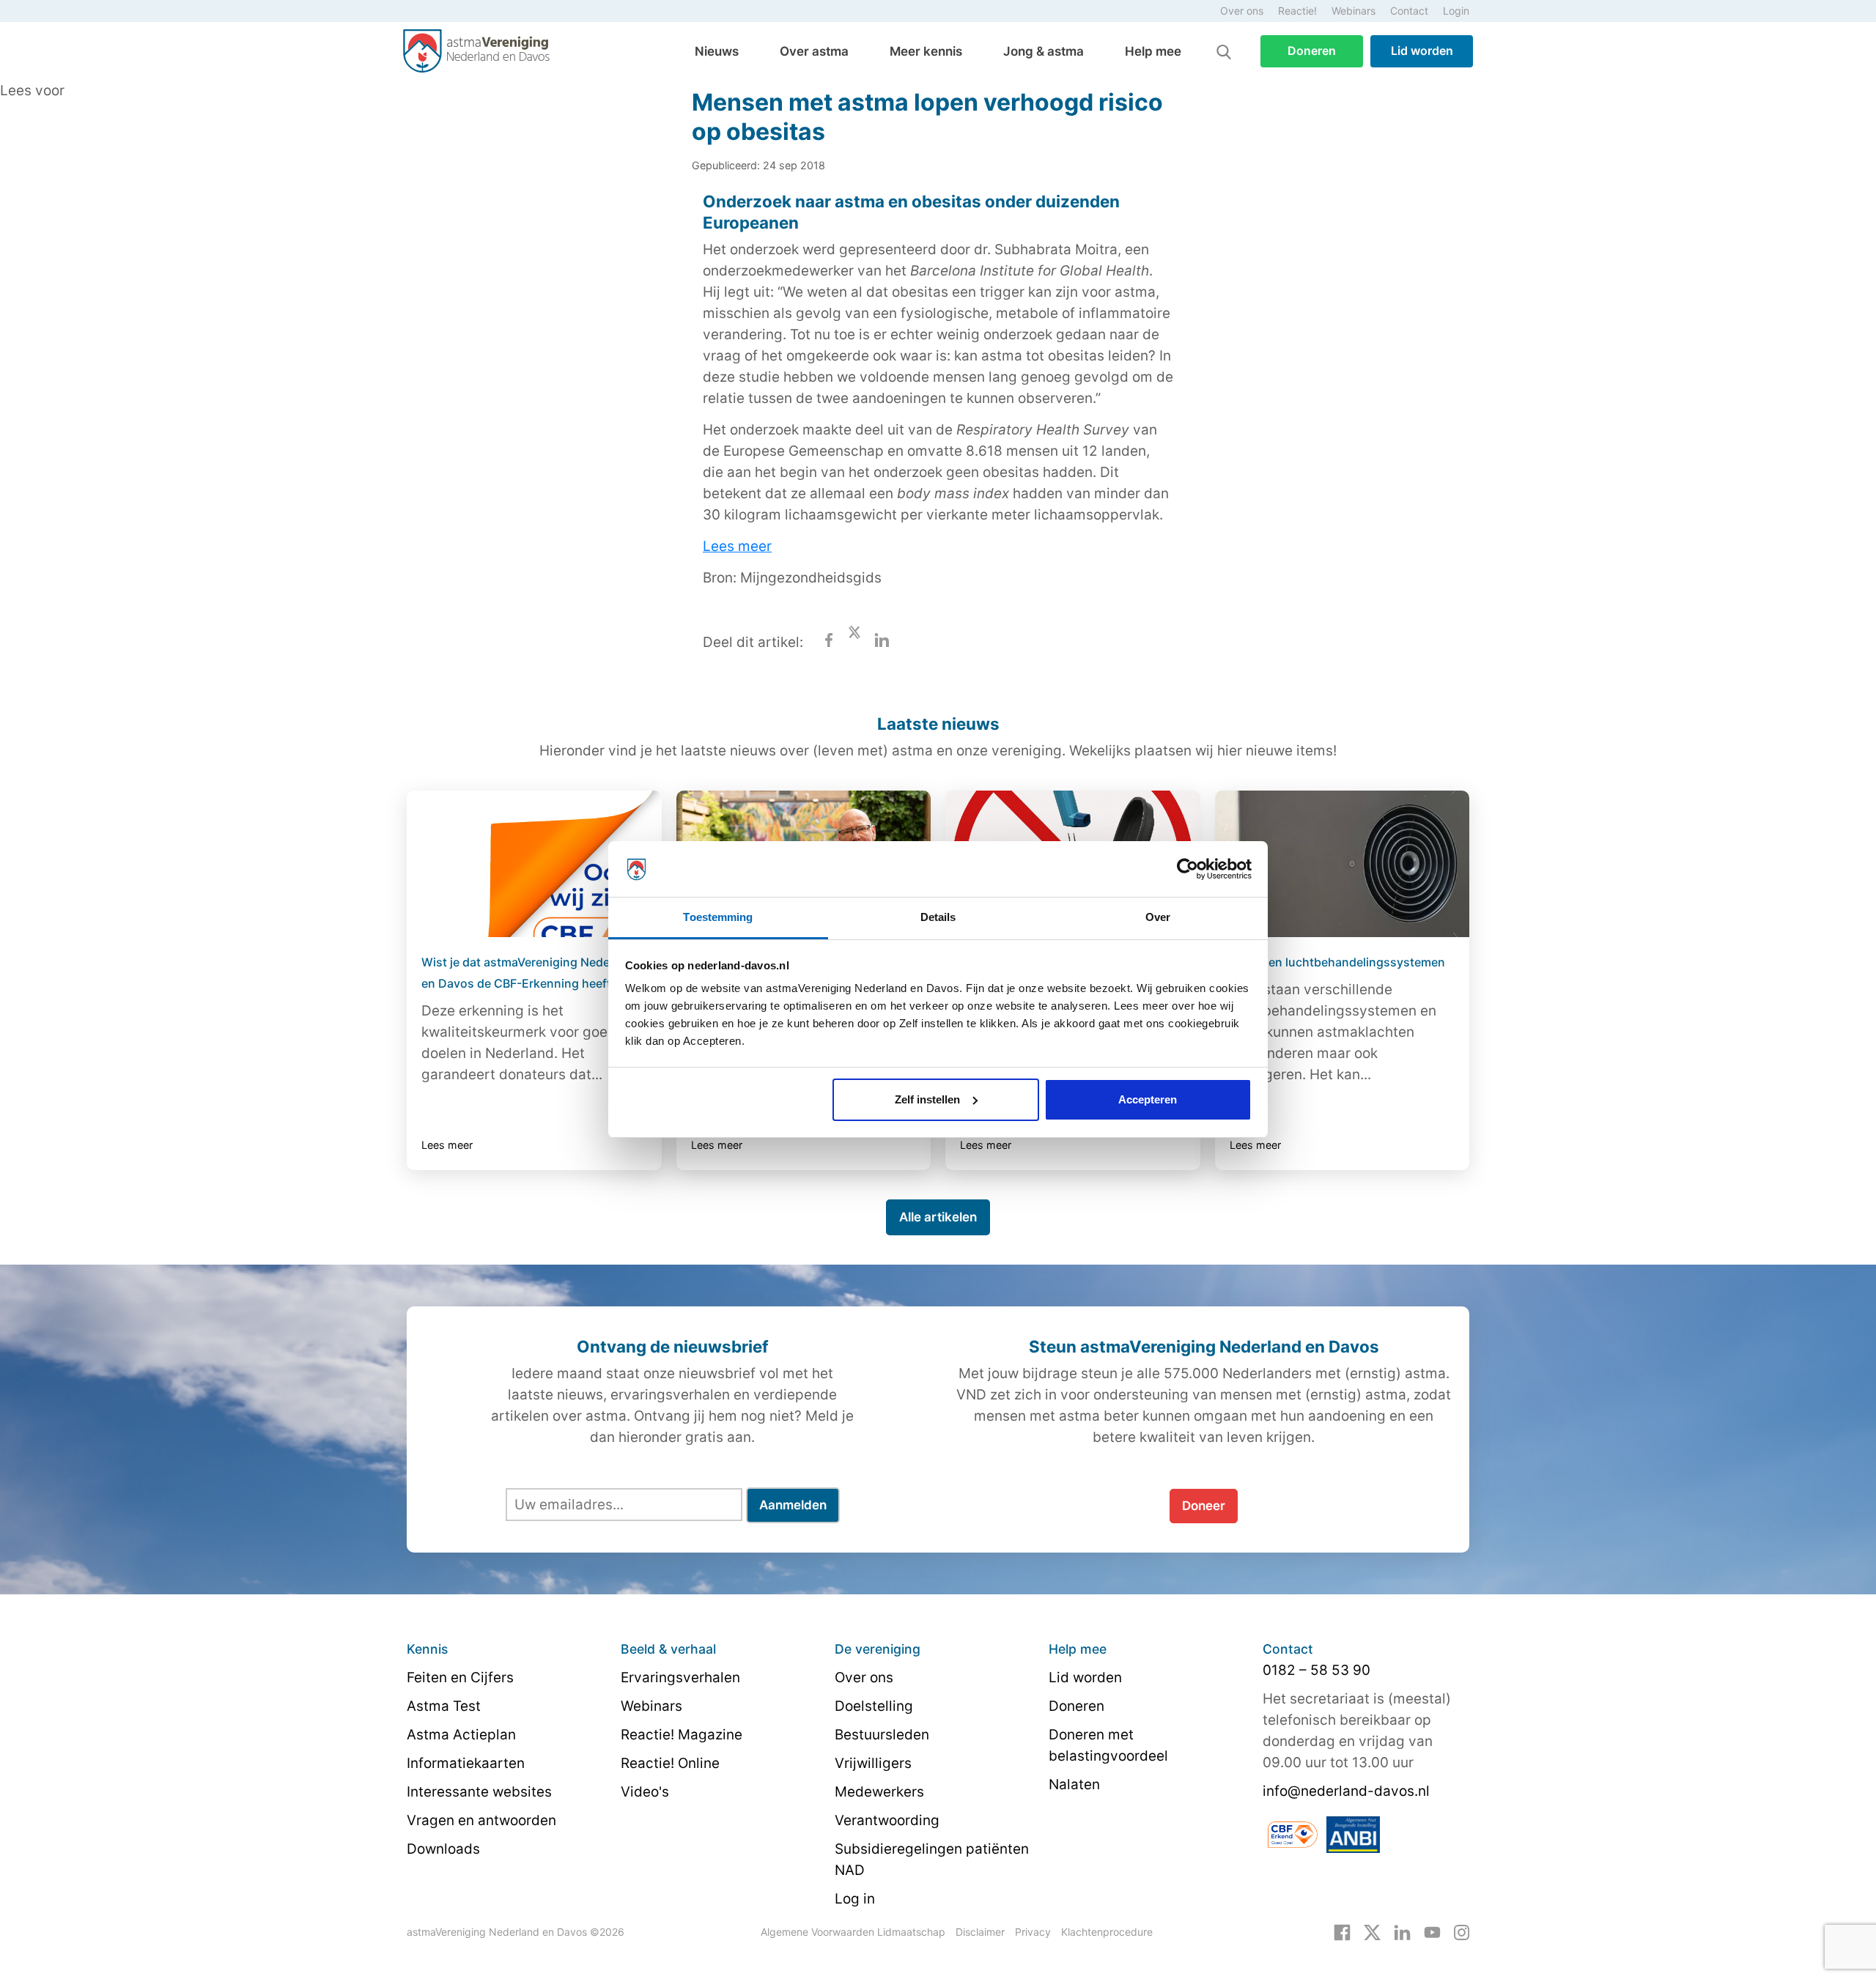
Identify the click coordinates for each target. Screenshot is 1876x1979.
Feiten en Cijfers (460, 1677)
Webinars (1354, 11)
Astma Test (444, 1706)
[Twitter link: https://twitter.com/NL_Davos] (1372, 1931)
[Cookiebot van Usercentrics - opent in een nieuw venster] (1188, 869)
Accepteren (1148, 1099)
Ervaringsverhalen (680, 1677)
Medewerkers (879, 1792)
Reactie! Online (670, 1763)
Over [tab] (1158, 917)
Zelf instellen (927, 1099)
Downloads (443, 1849)
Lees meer (737, 546)
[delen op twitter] (854, 642)
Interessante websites (479, 1792)
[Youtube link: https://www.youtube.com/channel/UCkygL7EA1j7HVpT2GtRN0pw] (1432, 1931)
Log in (855, 1899)
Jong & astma (1044, 51)
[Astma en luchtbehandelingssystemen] (1343, 864)
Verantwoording (887, 1820)
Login (1456, 11)
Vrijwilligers (873, 1763)
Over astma (814, 51)
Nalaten (1074, 1784)
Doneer (1204, 1506)
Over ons (1242, 11)
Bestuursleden (882, 1735)
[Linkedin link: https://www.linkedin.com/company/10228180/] (1402, 1931)
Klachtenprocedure (1107, 1932)
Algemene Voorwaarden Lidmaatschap (853, 1932)
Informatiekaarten (466, 1763)
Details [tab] (938, 917)
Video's (645, 1792)
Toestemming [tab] (718, 917)
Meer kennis (926, 51)
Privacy (1033, 1932)
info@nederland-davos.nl (1346, 1791)
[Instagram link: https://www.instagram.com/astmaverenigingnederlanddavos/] (1462, 1931)
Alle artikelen (938, 1217)
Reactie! (1297, 11)
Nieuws (717, 51)
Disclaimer (980, 1932)
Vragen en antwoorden (481, 1820)
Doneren (1312, 51)
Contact (1409, 11)
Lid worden (1422, 51)
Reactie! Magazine (682, 1735)
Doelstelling (874, 1706)
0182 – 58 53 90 (1316, 1670)
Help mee (1153, 51)
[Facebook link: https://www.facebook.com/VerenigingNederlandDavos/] (1342, 1931)
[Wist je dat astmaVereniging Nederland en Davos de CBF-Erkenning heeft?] (534, 864)
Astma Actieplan (461, 1735)
